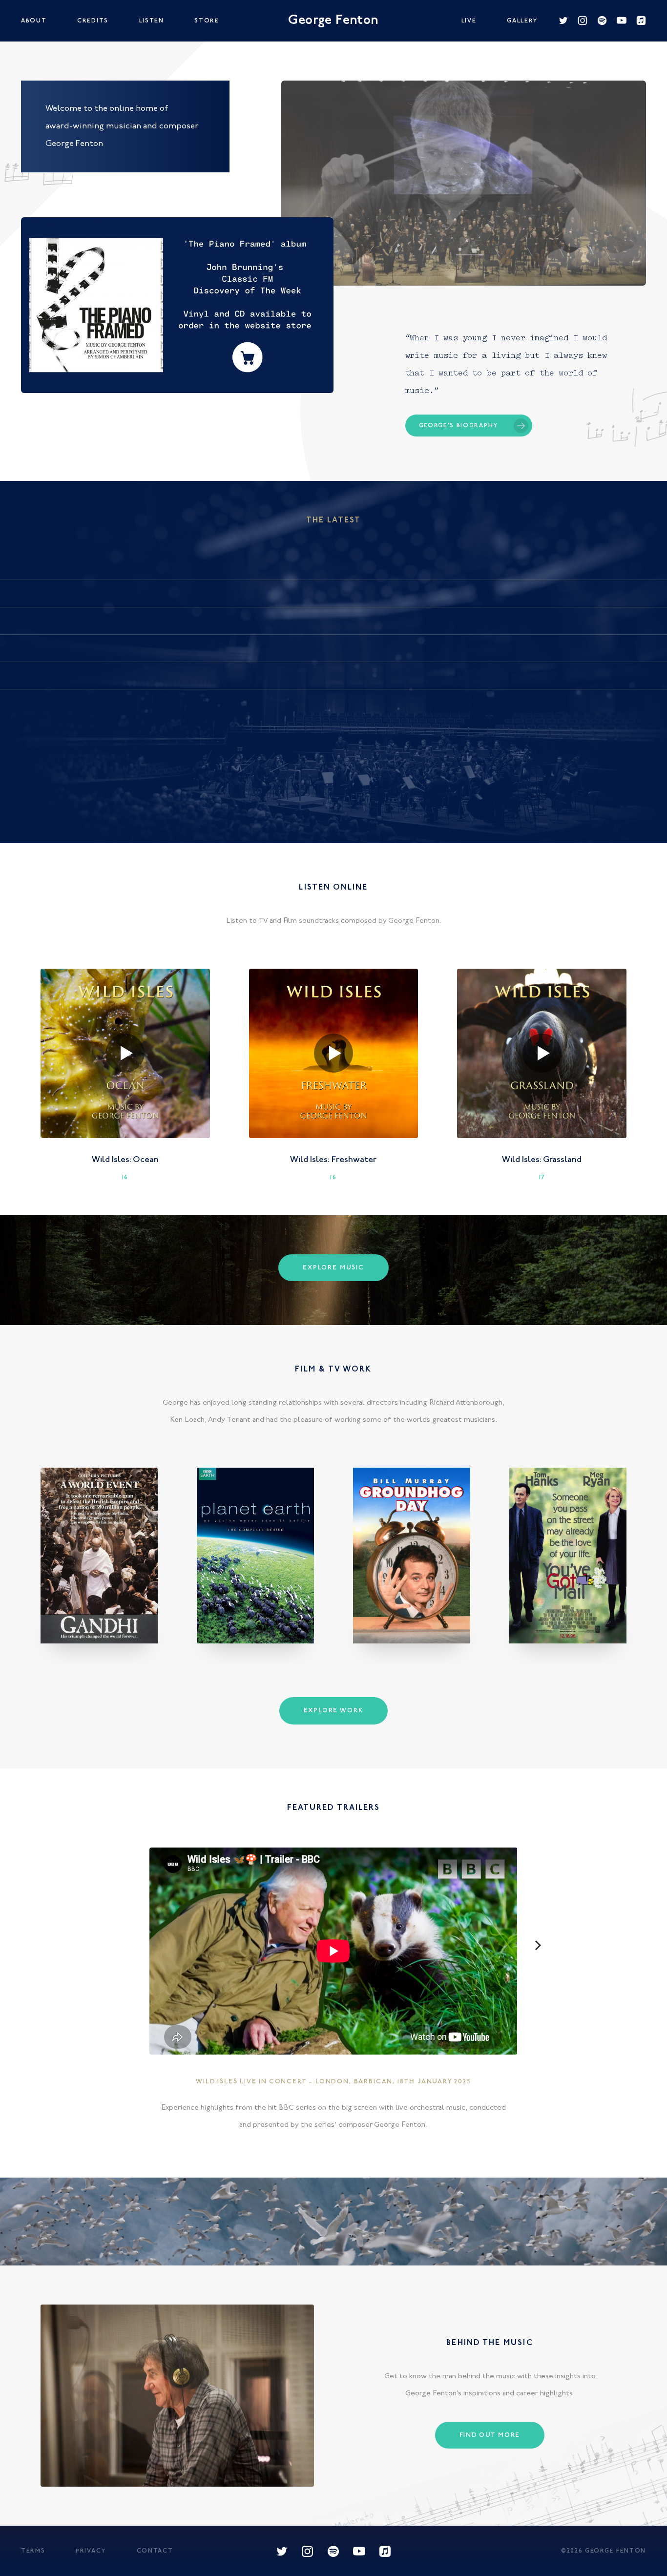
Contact (155, 2551)
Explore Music (333, 1268)
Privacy (91, 2551)
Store (207, 21)
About (34, 21)
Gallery (522, 21)
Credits (93, 21)
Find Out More (490, 2435)
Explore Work (334, 1711)
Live (469, 21)
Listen (152, 21)
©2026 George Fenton (604, 2551)
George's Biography (459, 426)
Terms (33, 2551)
